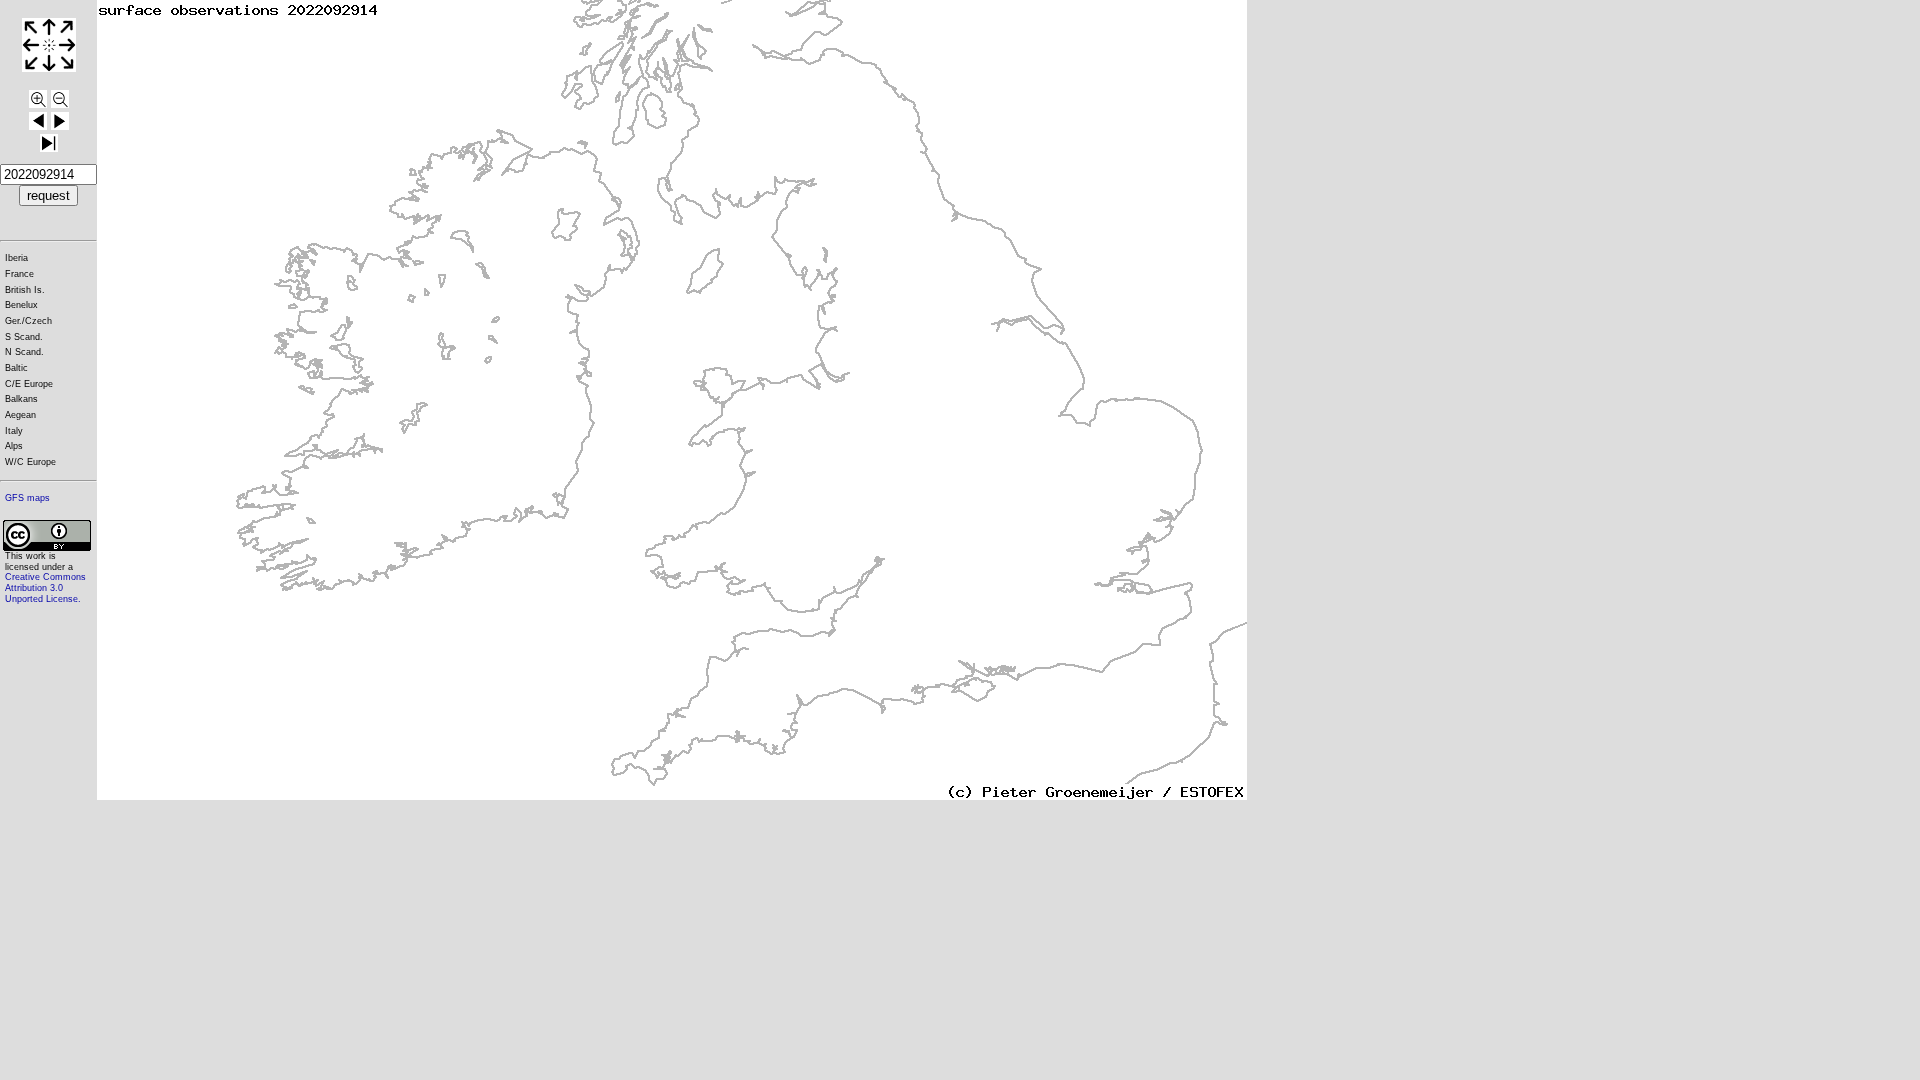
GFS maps (27, 498)
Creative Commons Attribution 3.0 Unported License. (45, 587)
